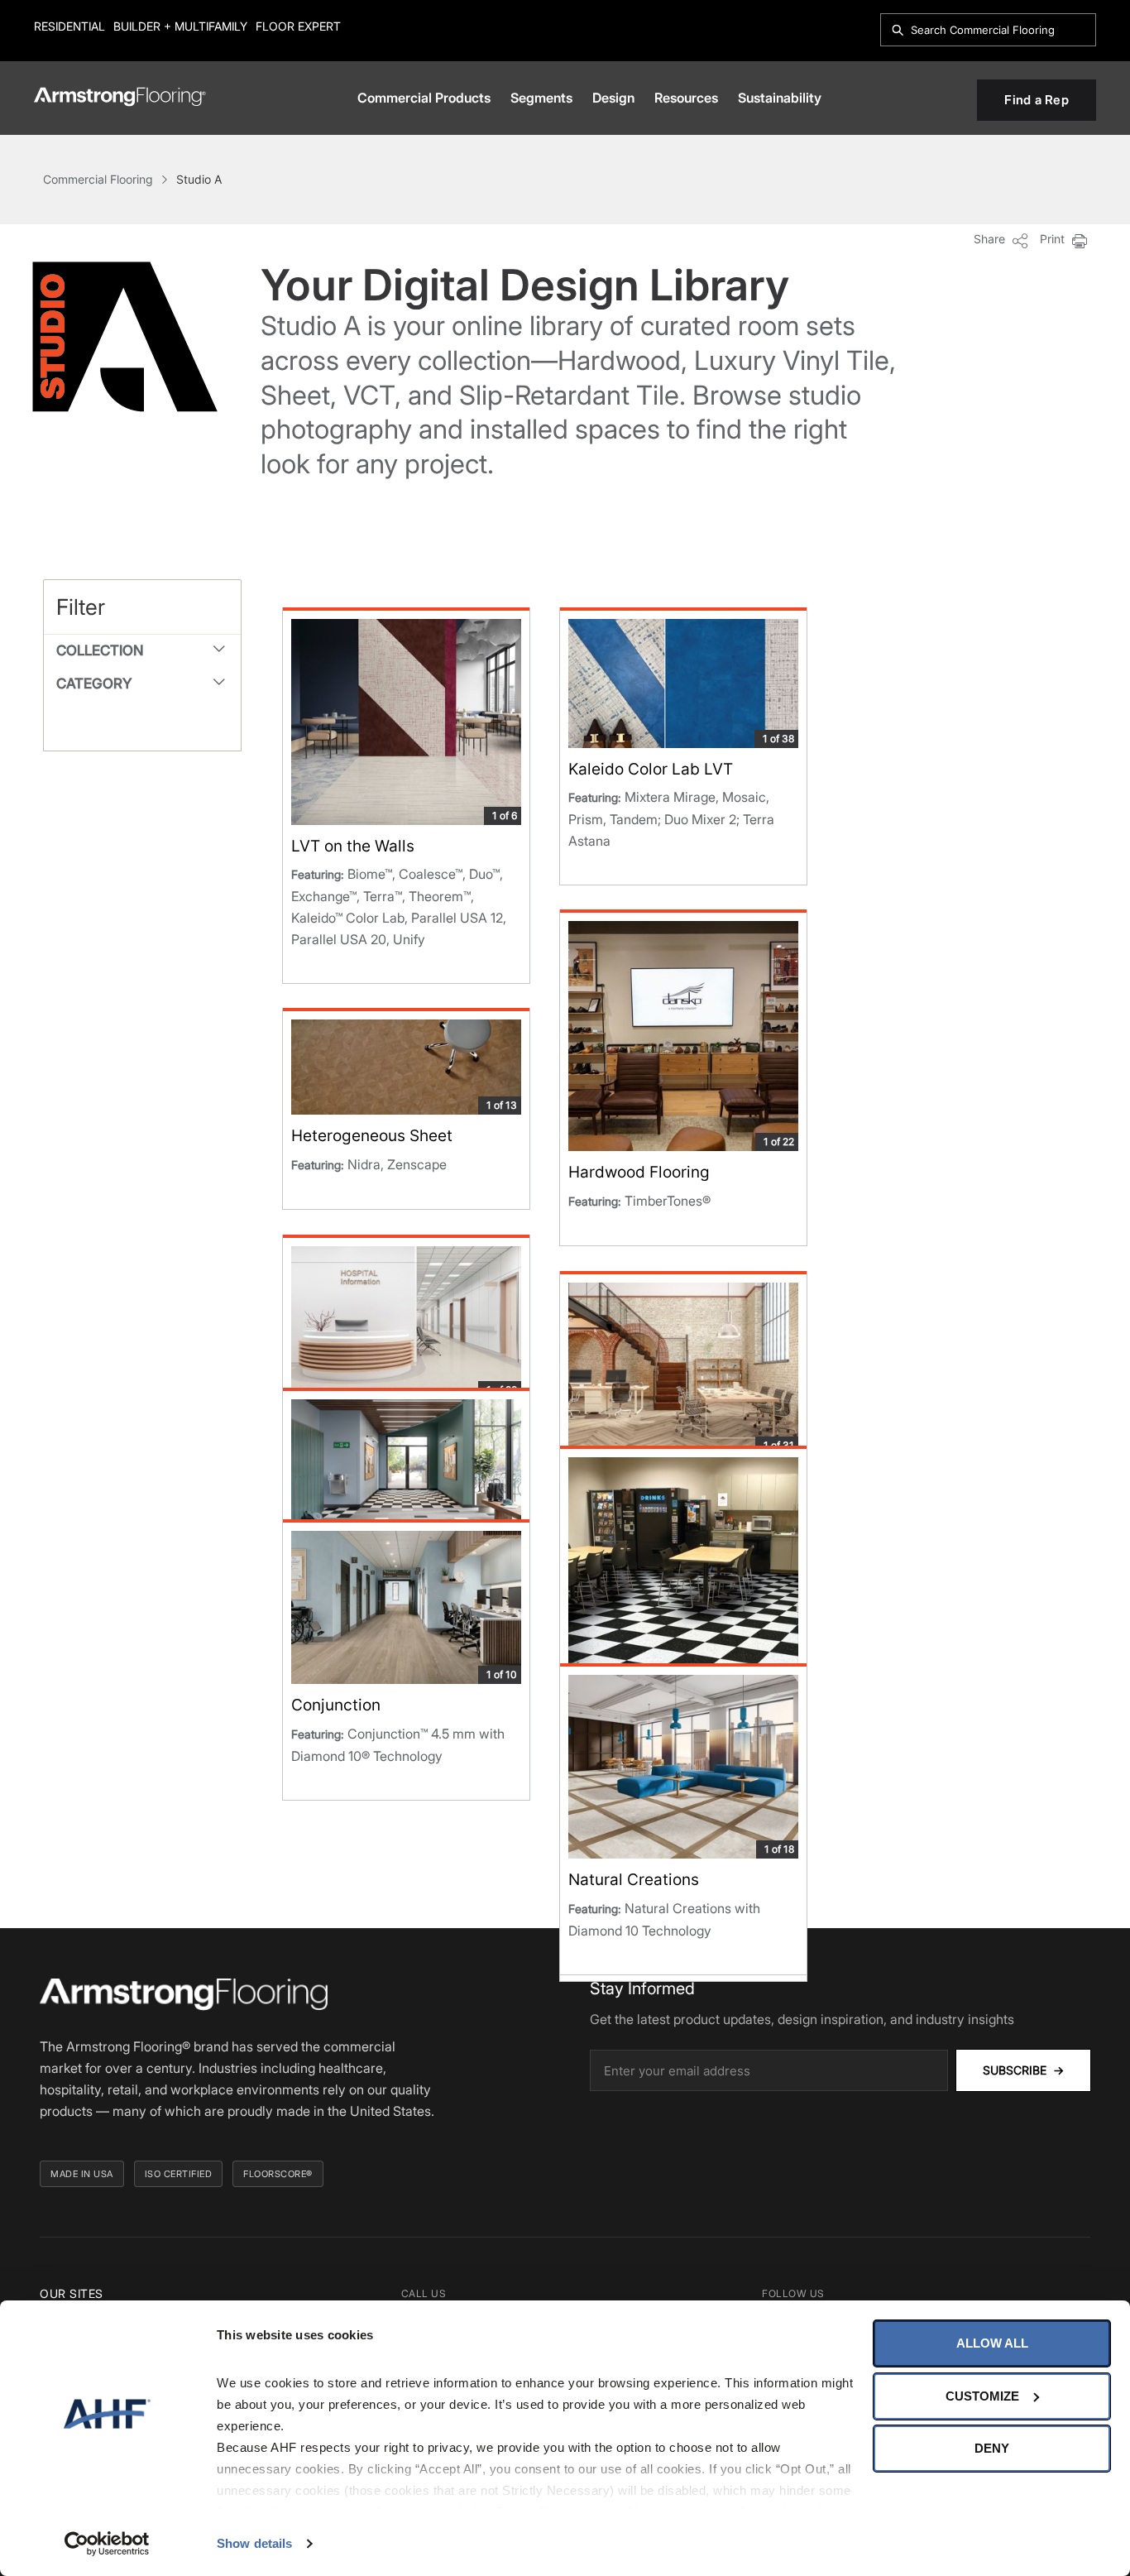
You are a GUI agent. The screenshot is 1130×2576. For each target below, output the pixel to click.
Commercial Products (424, 98)
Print (1054, 239)
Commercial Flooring (98, 179)
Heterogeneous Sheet (372, 1136)
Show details (254, 2543)
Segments (541, 98)
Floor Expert (298, 26)
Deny (992, 2448)
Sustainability (780, 98)
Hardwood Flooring (639, 1172)
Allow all (992, 2343)
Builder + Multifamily (180, 26)
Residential (69, 26)
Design (613, 98)
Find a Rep (1037, 100)
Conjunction (336, 1705)
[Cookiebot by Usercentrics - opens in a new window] (107, 2544)
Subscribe (1023, 2070)
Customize (982, 2396)
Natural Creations (634, 1880)
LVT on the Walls (353, 846)
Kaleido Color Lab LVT (651, 769)
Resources (686, 98)
